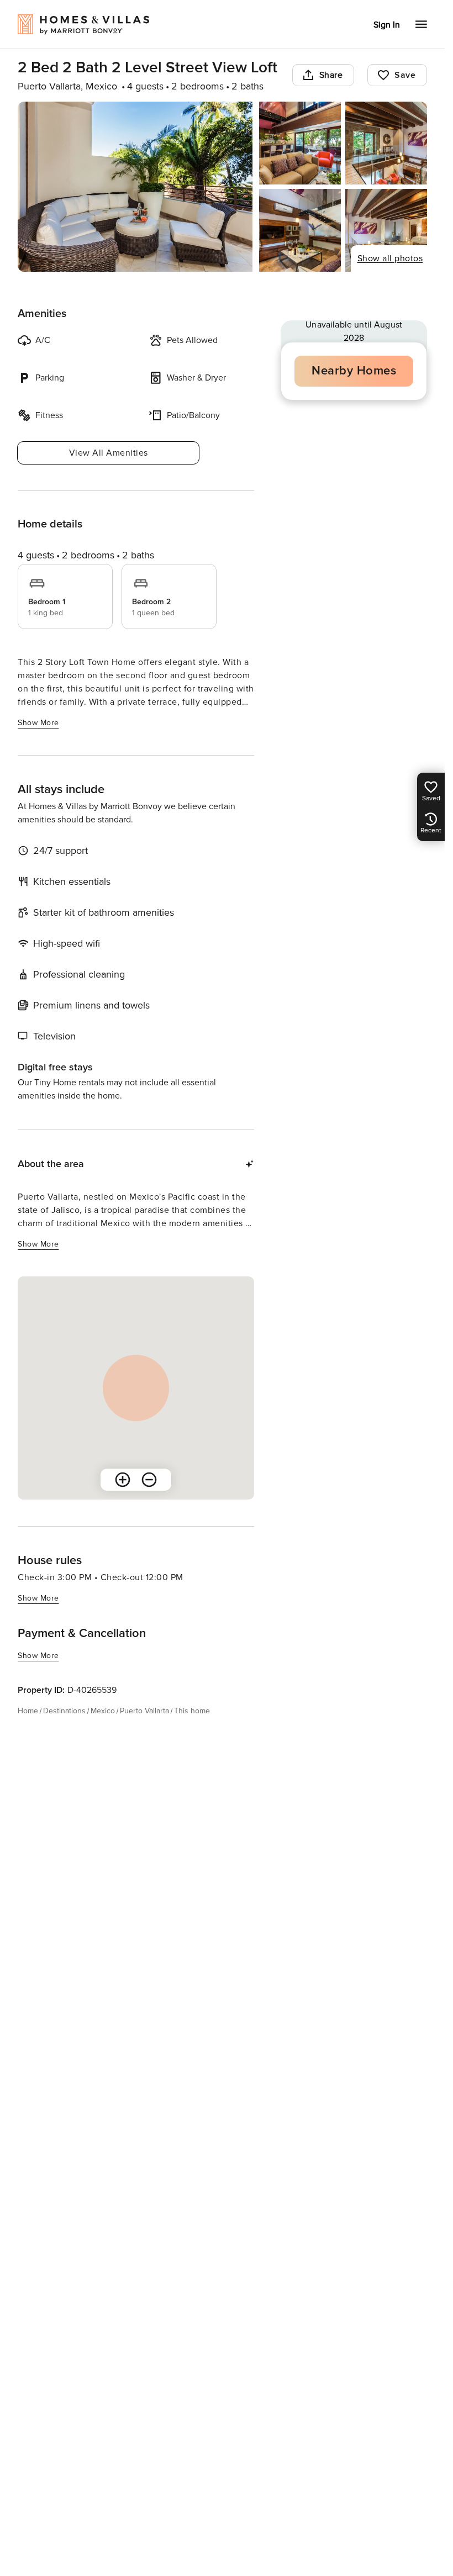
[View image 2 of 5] (300, 143)
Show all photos (390, 258)
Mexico (103, 1711)
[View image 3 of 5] (386, 143)
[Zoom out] (149, 1480)
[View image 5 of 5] (386, 230)
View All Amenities (109, 453)
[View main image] (135, 187)
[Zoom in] (123, 1480)
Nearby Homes (354, 371)
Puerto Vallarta (144, 1711)
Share (331, 75)
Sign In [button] (387, 25)
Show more (38, 723)
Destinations (64, 1711)
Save (405, 75)
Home (28, 1711)
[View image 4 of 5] (300, 230)
